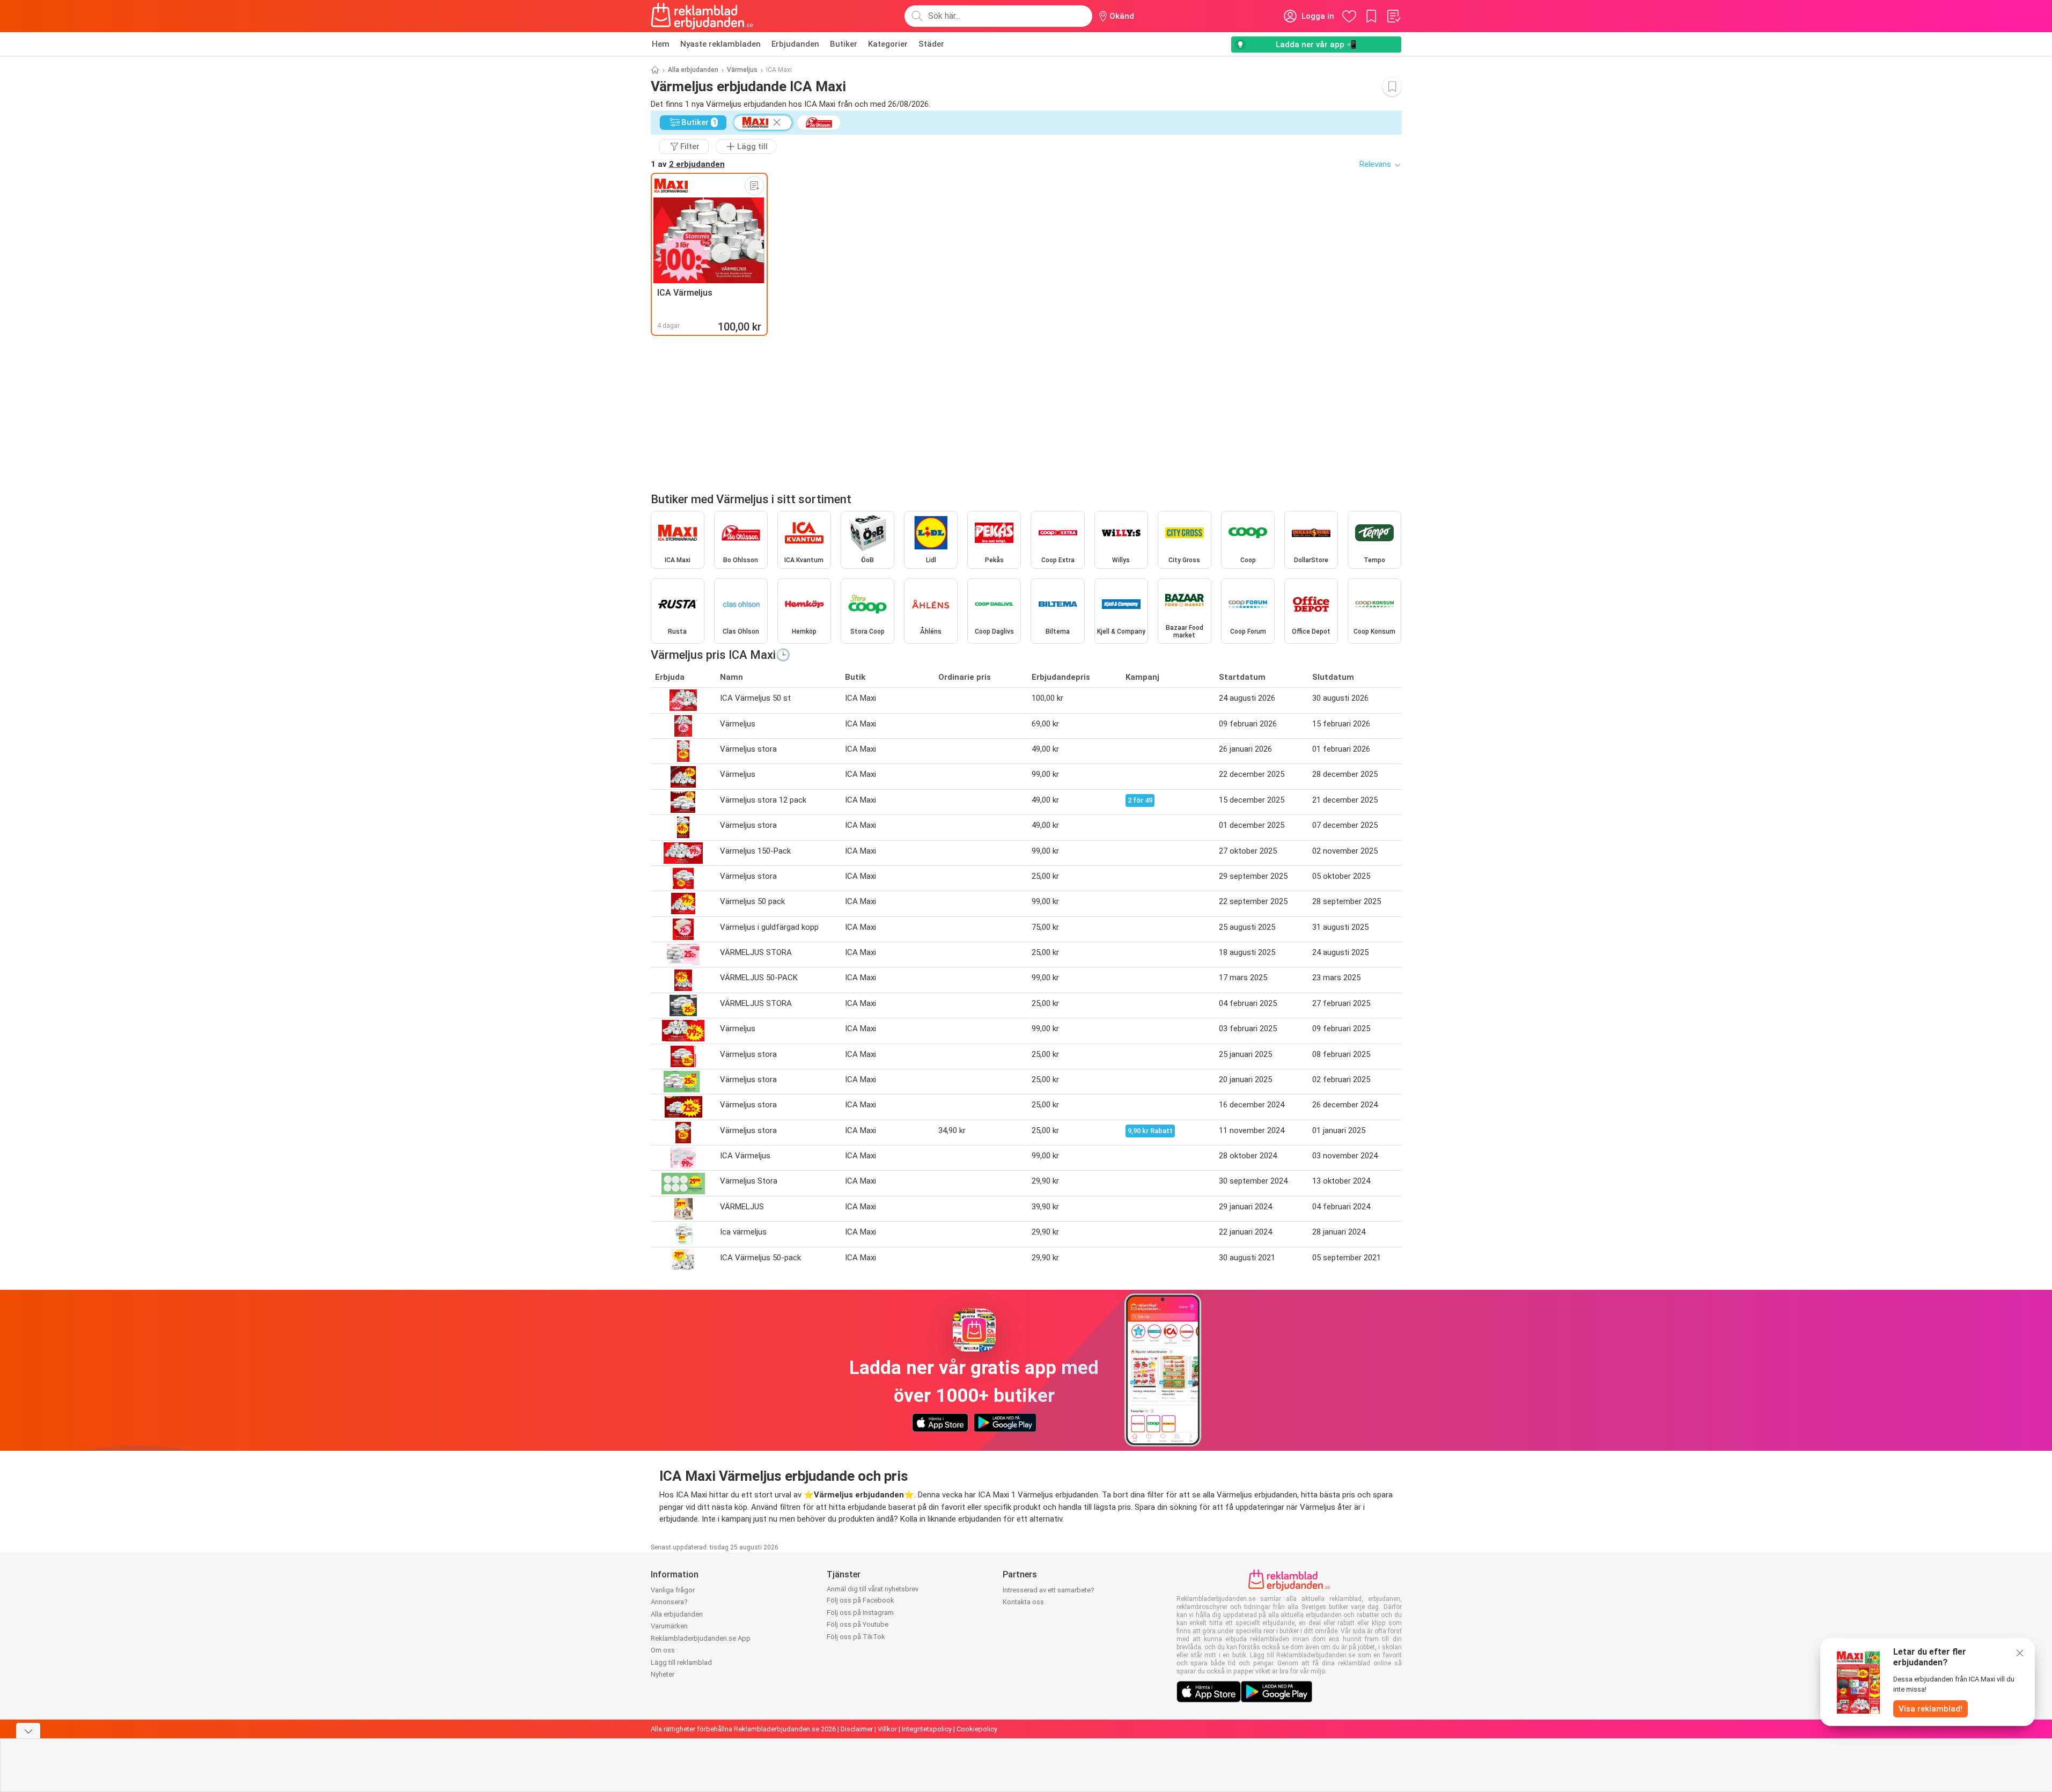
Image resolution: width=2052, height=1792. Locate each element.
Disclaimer (857, 1729)
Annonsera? (669, 1602)
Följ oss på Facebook (860, 1600)
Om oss (663, 1650)
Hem (661, 44)
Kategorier (888, 44)
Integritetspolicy (927, 1729)
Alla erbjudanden (693, 70)
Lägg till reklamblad (681, 1662)
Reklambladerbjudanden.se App (701, 1638)
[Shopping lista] (1393, 16)
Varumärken (669, 1626)
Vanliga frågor (673, 1590)
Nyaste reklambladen (720, 44)
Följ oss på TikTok (856, 1637)
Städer (931, 44)
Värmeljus (742, 70)
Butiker (844, 44)
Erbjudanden (795, 44)
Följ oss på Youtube (858, 1624)
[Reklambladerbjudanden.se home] (702, 16)
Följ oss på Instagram (860, 1613)
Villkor (887, 1729)
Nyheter (663, 1674)
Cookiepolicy (977, 1729)
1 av (688, 164)
